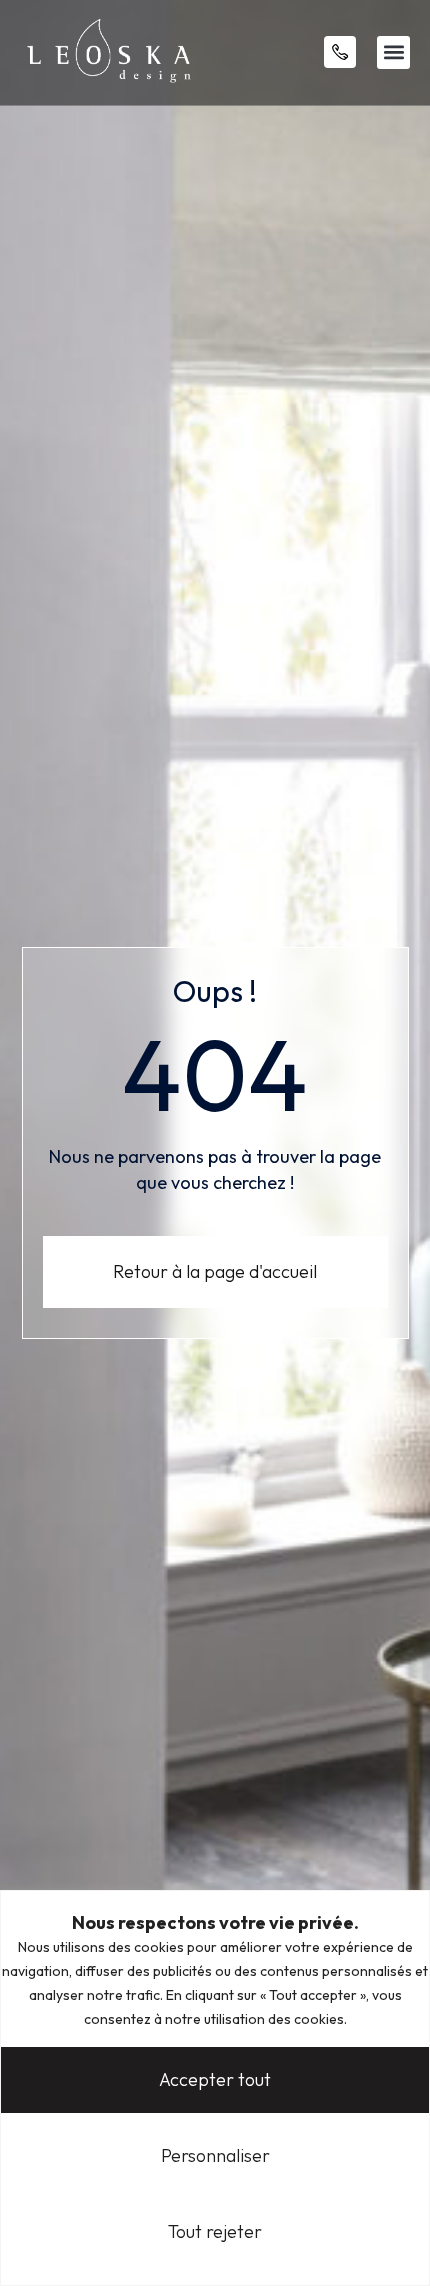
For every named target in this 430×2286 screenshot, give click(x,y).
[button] (393, 52)
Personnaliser (215, 2155)
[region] (215, 2088)
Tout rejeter (215, 2231)
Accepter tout (215, 2079)
